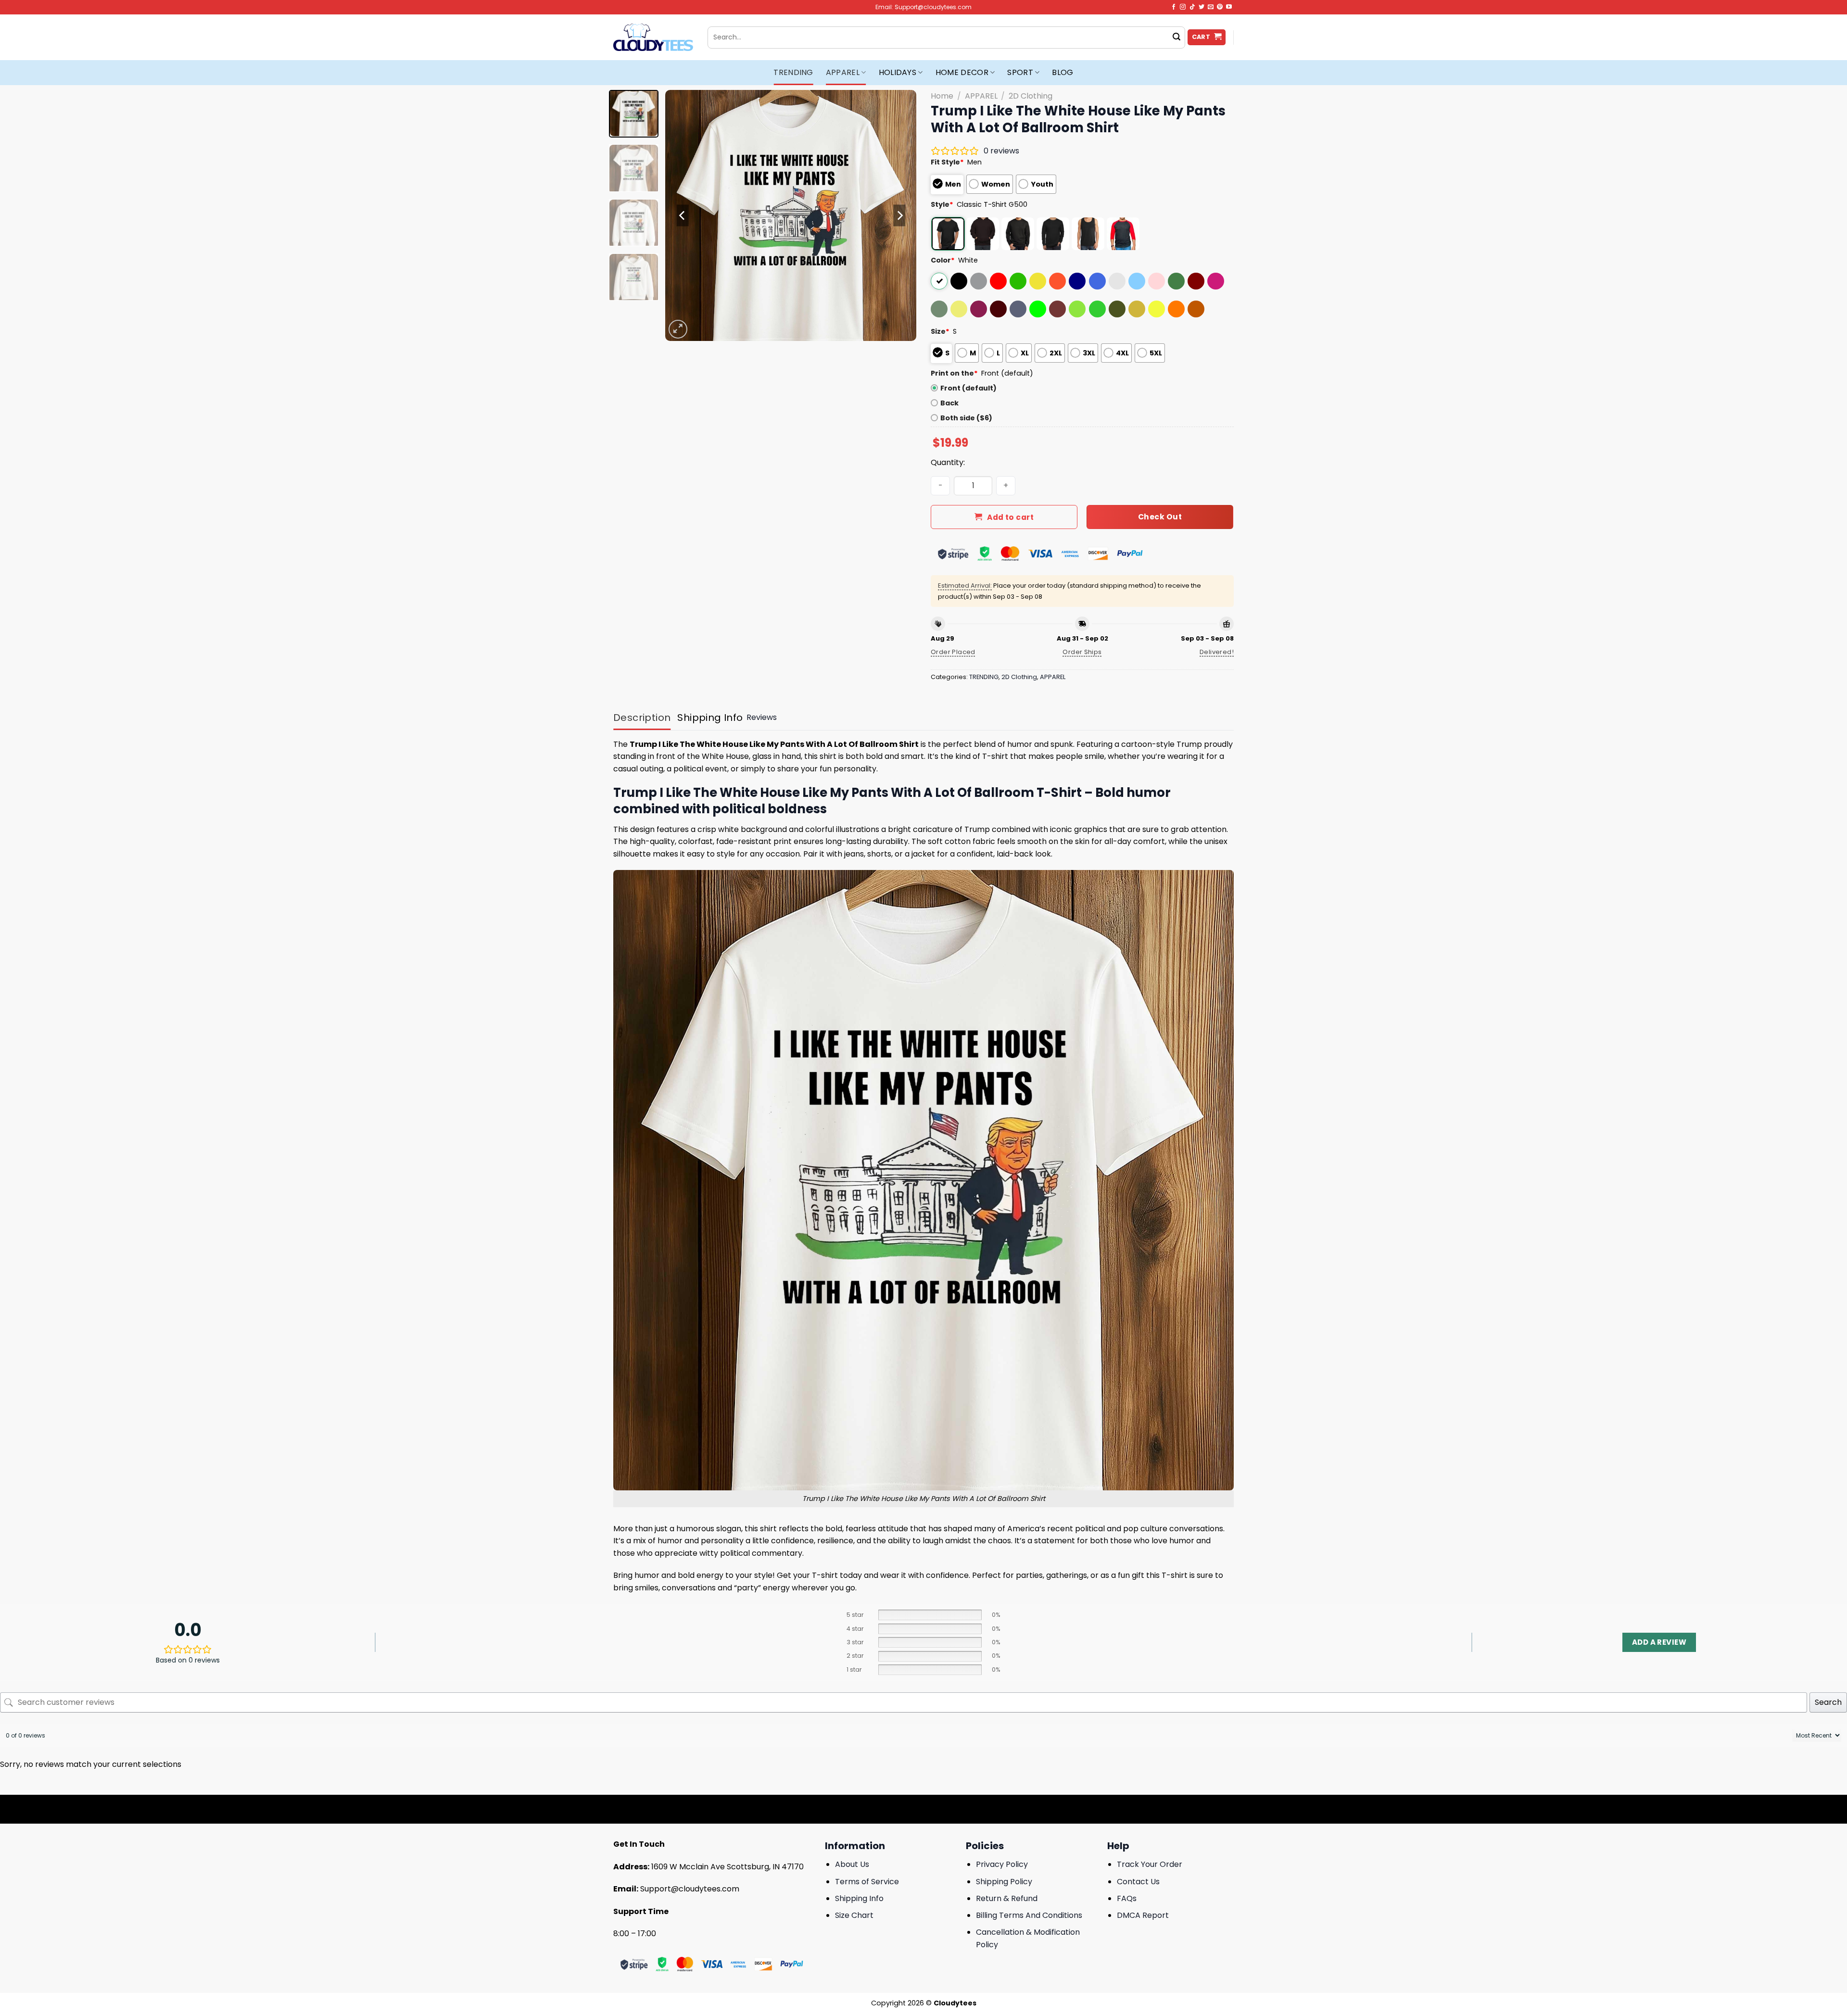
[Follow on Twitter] (1202, 7)
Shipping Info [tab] (710, 718)
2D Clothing (1031, 96)
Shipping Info (859, 1898)
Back (949, 403)
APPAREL (843, 72)
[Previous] (683, 215)
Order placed (953, 652)
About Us (852, 1864)
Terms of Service (867, 1882)
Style (942, 204)
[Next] (899, 215)
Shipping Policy (1004, 1882)
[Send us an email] (1211, 7)
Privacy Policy (1002, 1864)
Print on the (954, 373)
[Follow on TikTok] (1192, 7)
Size (940, 331)
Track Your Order (1150, 1864)
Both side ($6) (966, 418)
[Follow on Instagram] (1183, 7)
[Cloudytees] (653, 37)
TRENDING (793, 72)
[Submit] (1177, 38)
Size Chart (854, 1915)
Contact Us (1138, 1882)
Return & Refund (1007, 1898)
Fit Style (947, 162)
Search (1828, 1702)
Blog (1063, 72)
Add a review (1659, 1642)
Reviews (762, 717)
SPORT (1020, 72)
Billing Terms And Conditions (1029, 1915)
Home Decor (962, 72)
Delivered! (1217, 652)
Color (943, 260)
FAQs (1127, 1898)
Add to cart (1010, 517)
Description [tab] (642, 718)
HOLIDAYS (898, 72)
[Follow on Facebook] (1174, 7)
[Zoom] (678, 329)
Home (942, 96)
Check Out (1160, 517)
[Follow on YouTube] (1229, 7)
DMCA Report (1143, 1915)
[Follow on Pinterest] (1220, 7)
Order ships (1082, 652)
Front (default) (968, 388)
